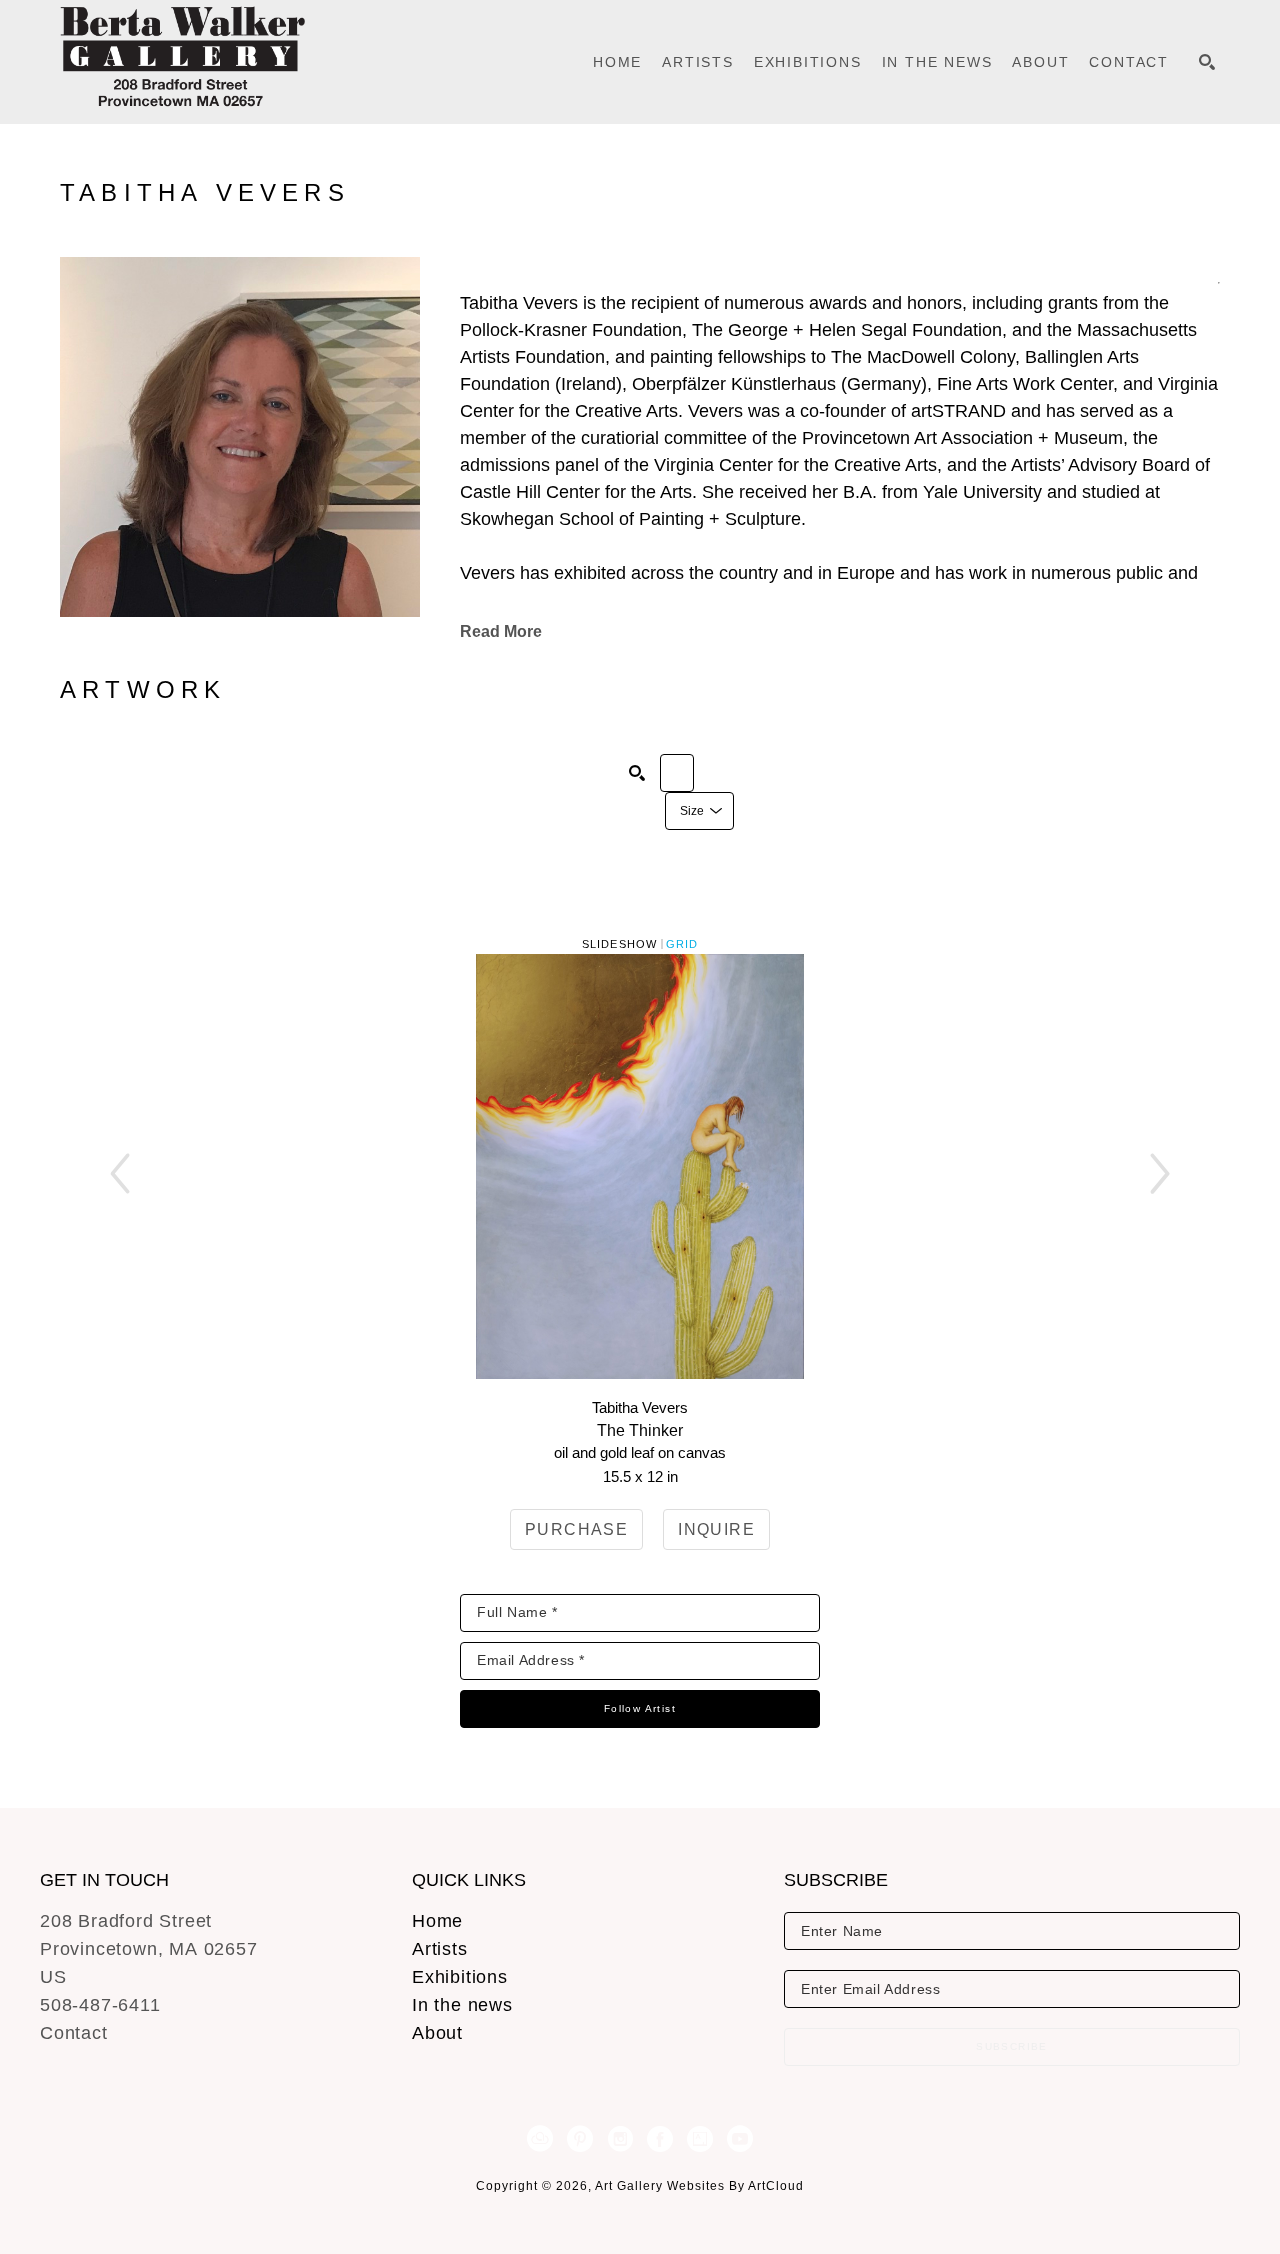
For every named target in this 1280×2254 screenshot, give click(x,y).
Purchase (576, 1529)
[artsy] (700, 2139)
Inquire (716, 1529)
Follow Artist (640, 1708)
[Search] (1207, 62)
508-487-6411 (100, 2005)
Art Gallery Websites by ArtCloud (699, 2186)
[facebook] (660, 2139)
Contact (74, 2033)
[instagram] (620, 2139)
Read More (501, 631)
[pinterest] (580, 2139)
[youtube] (740, 2139)
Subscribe (1012, 2046)
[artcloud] (540, 2139)
